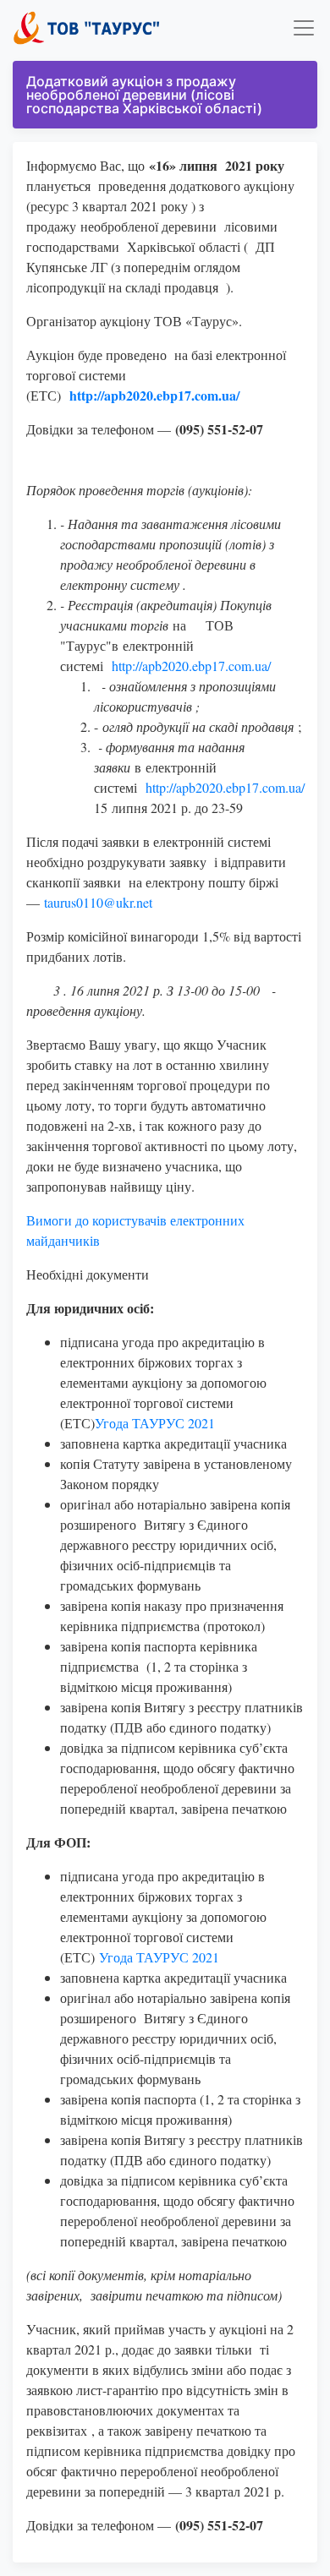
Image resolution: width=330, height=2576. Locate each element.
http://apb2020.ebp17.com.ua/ (191, 666)
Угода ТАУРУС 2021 (155, 1423)
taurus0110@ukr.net (98, 902)
